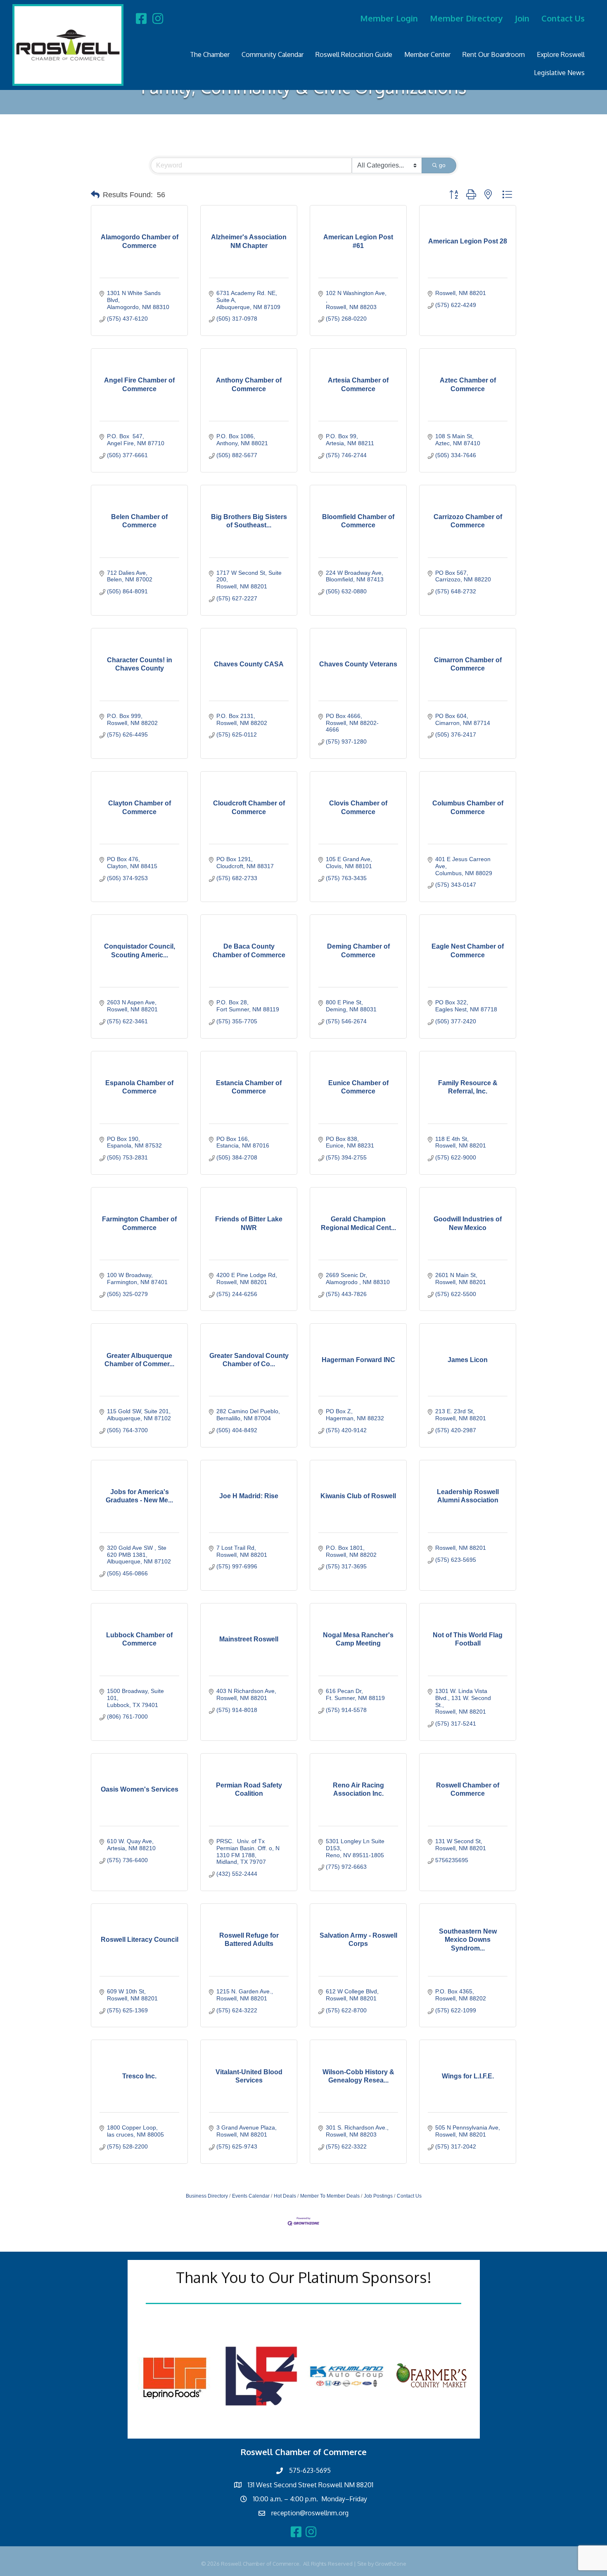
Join (522, 18)
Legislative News (559, 73)
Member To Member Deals (330, 2196)
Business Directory (207, 2196)
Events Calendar (251, 2196)
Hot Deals (285, 2196)
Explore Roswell (561, 54)
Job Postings (378, 2196)
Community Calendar (273, 54)
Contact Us (563, 18)
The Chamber (210, 54)
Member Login (389, 18)
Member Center (427, 54)
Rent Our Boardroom (494, 54)
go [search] (442, 165)
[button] (95, 195)
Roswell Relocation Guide (354, 54)
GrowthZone (391, 2564)
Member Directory (466, 18)
